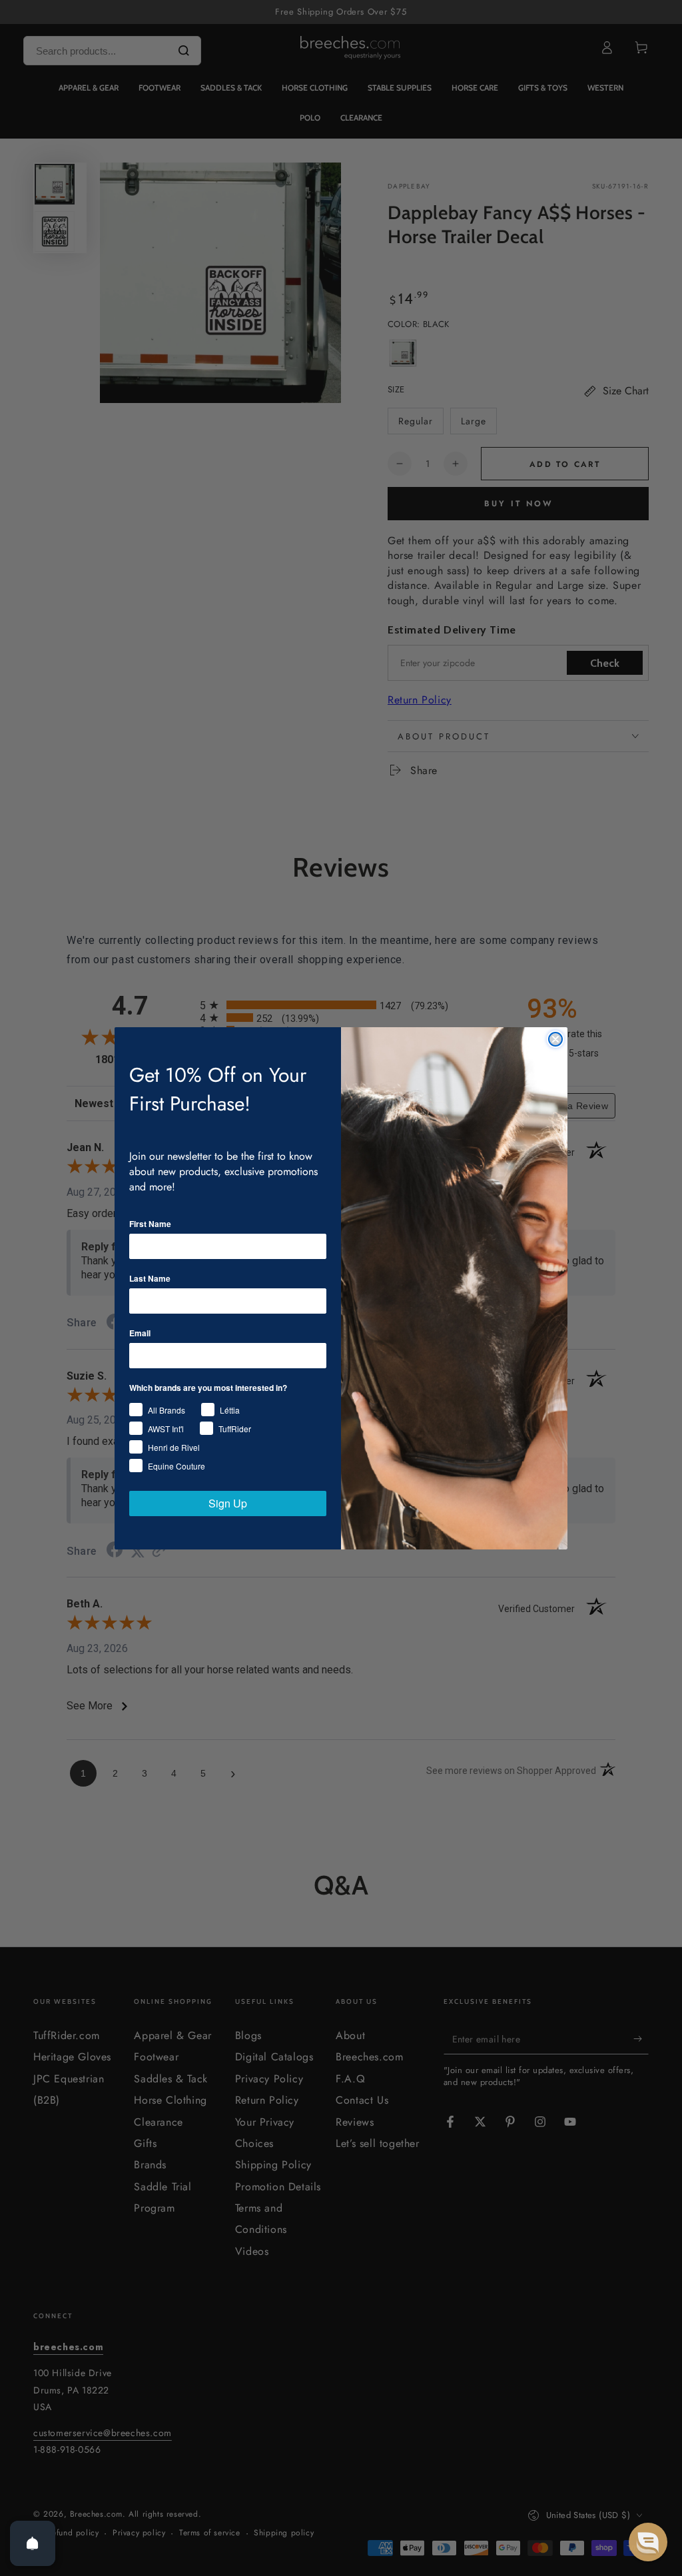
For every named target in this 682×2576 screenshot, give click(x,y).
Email (140, 1333)
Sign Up (228, 1503)
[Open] (33, 2543)
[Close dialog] (555, 1039)
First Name (150, 1224)
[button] (648, 2542)
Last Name (150, 1278)
